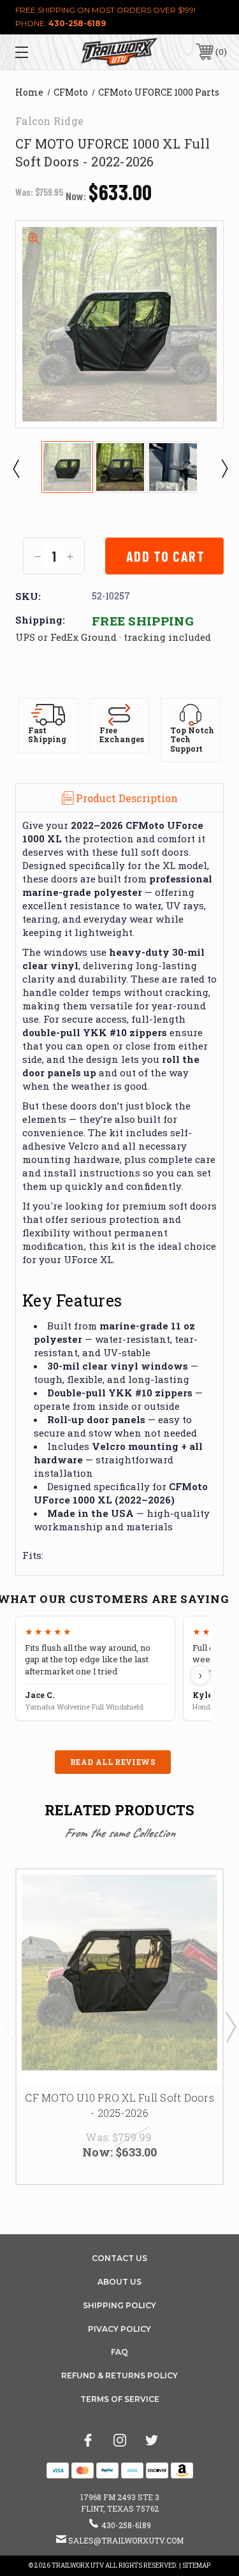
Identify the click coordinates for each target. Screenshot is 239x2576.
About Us (119, 2282)
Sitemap (196, 2565)
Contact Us (119, 2258)
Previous (15, 468)
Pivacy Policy (119, 2329)
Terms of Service (120, 2399)
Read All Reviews (113, 1762)
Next (224, 468)
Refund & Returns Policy (119, 2375)
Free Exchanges (122, 735)
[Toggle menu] (36, 52)
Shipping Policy (119, 2305)
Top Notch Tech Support (192, 740)
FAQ (119, 2352)
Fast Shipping (47, 735)
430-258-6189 (77, 23)
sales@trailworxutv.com (126, 2540)
